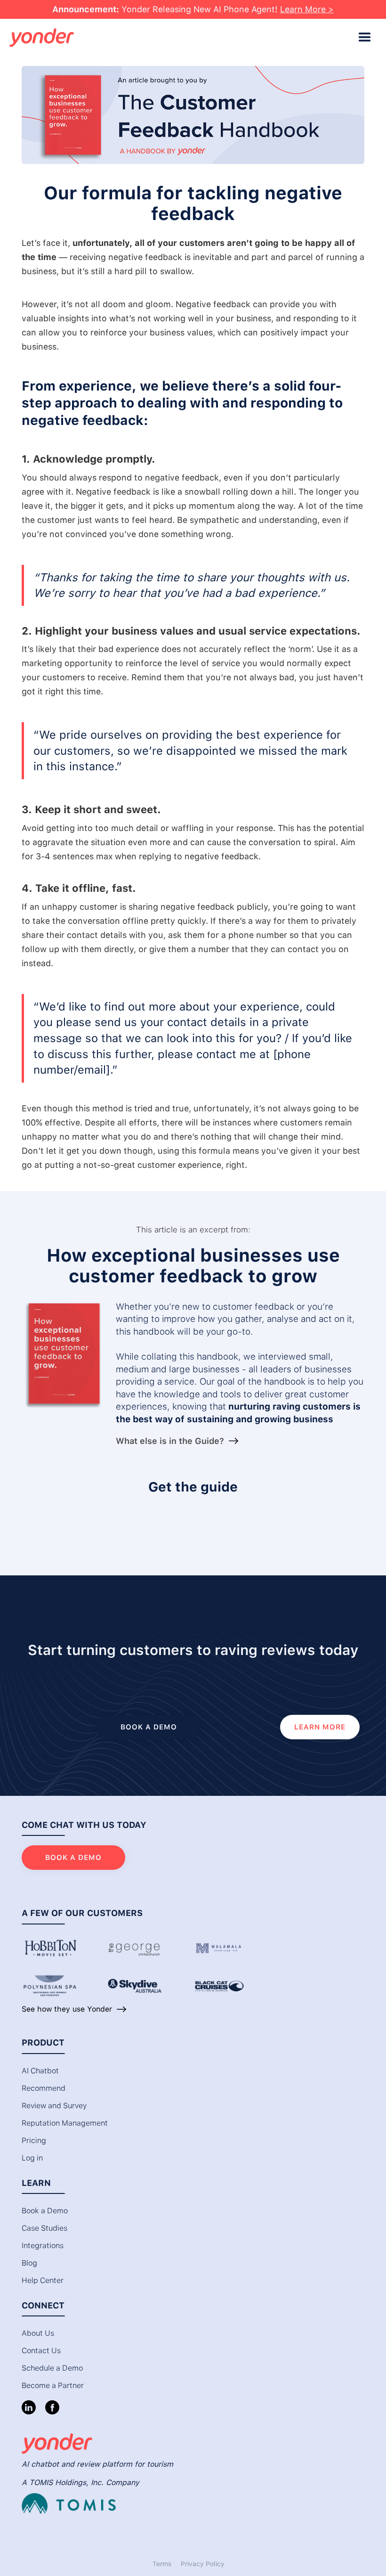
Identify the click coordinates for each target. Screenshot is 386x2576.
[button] (365, 38)
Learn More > (307, 9)
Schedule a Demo (52, 2368)
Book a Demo (45, 2211)
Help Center (43, 2280)
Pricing (34, 2140)
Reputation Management (65, 2123)
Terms (162, 2564)
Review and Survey (54, 2106)
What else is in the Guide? (170, 1441)
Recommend (44, 2088)
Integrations (43, 2246)
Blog (29, 2263)
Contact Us (41, 2351)
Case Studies (44, 2228)
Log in (32, 2158)
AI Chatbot (40, 2071)
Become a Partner (53, 2385)
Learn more (320, 1727)
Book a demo (149, 1727)
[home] (181, 38)
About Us (38, 2333)
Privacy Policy (203, 2564)
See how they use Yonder (67, 2009)
